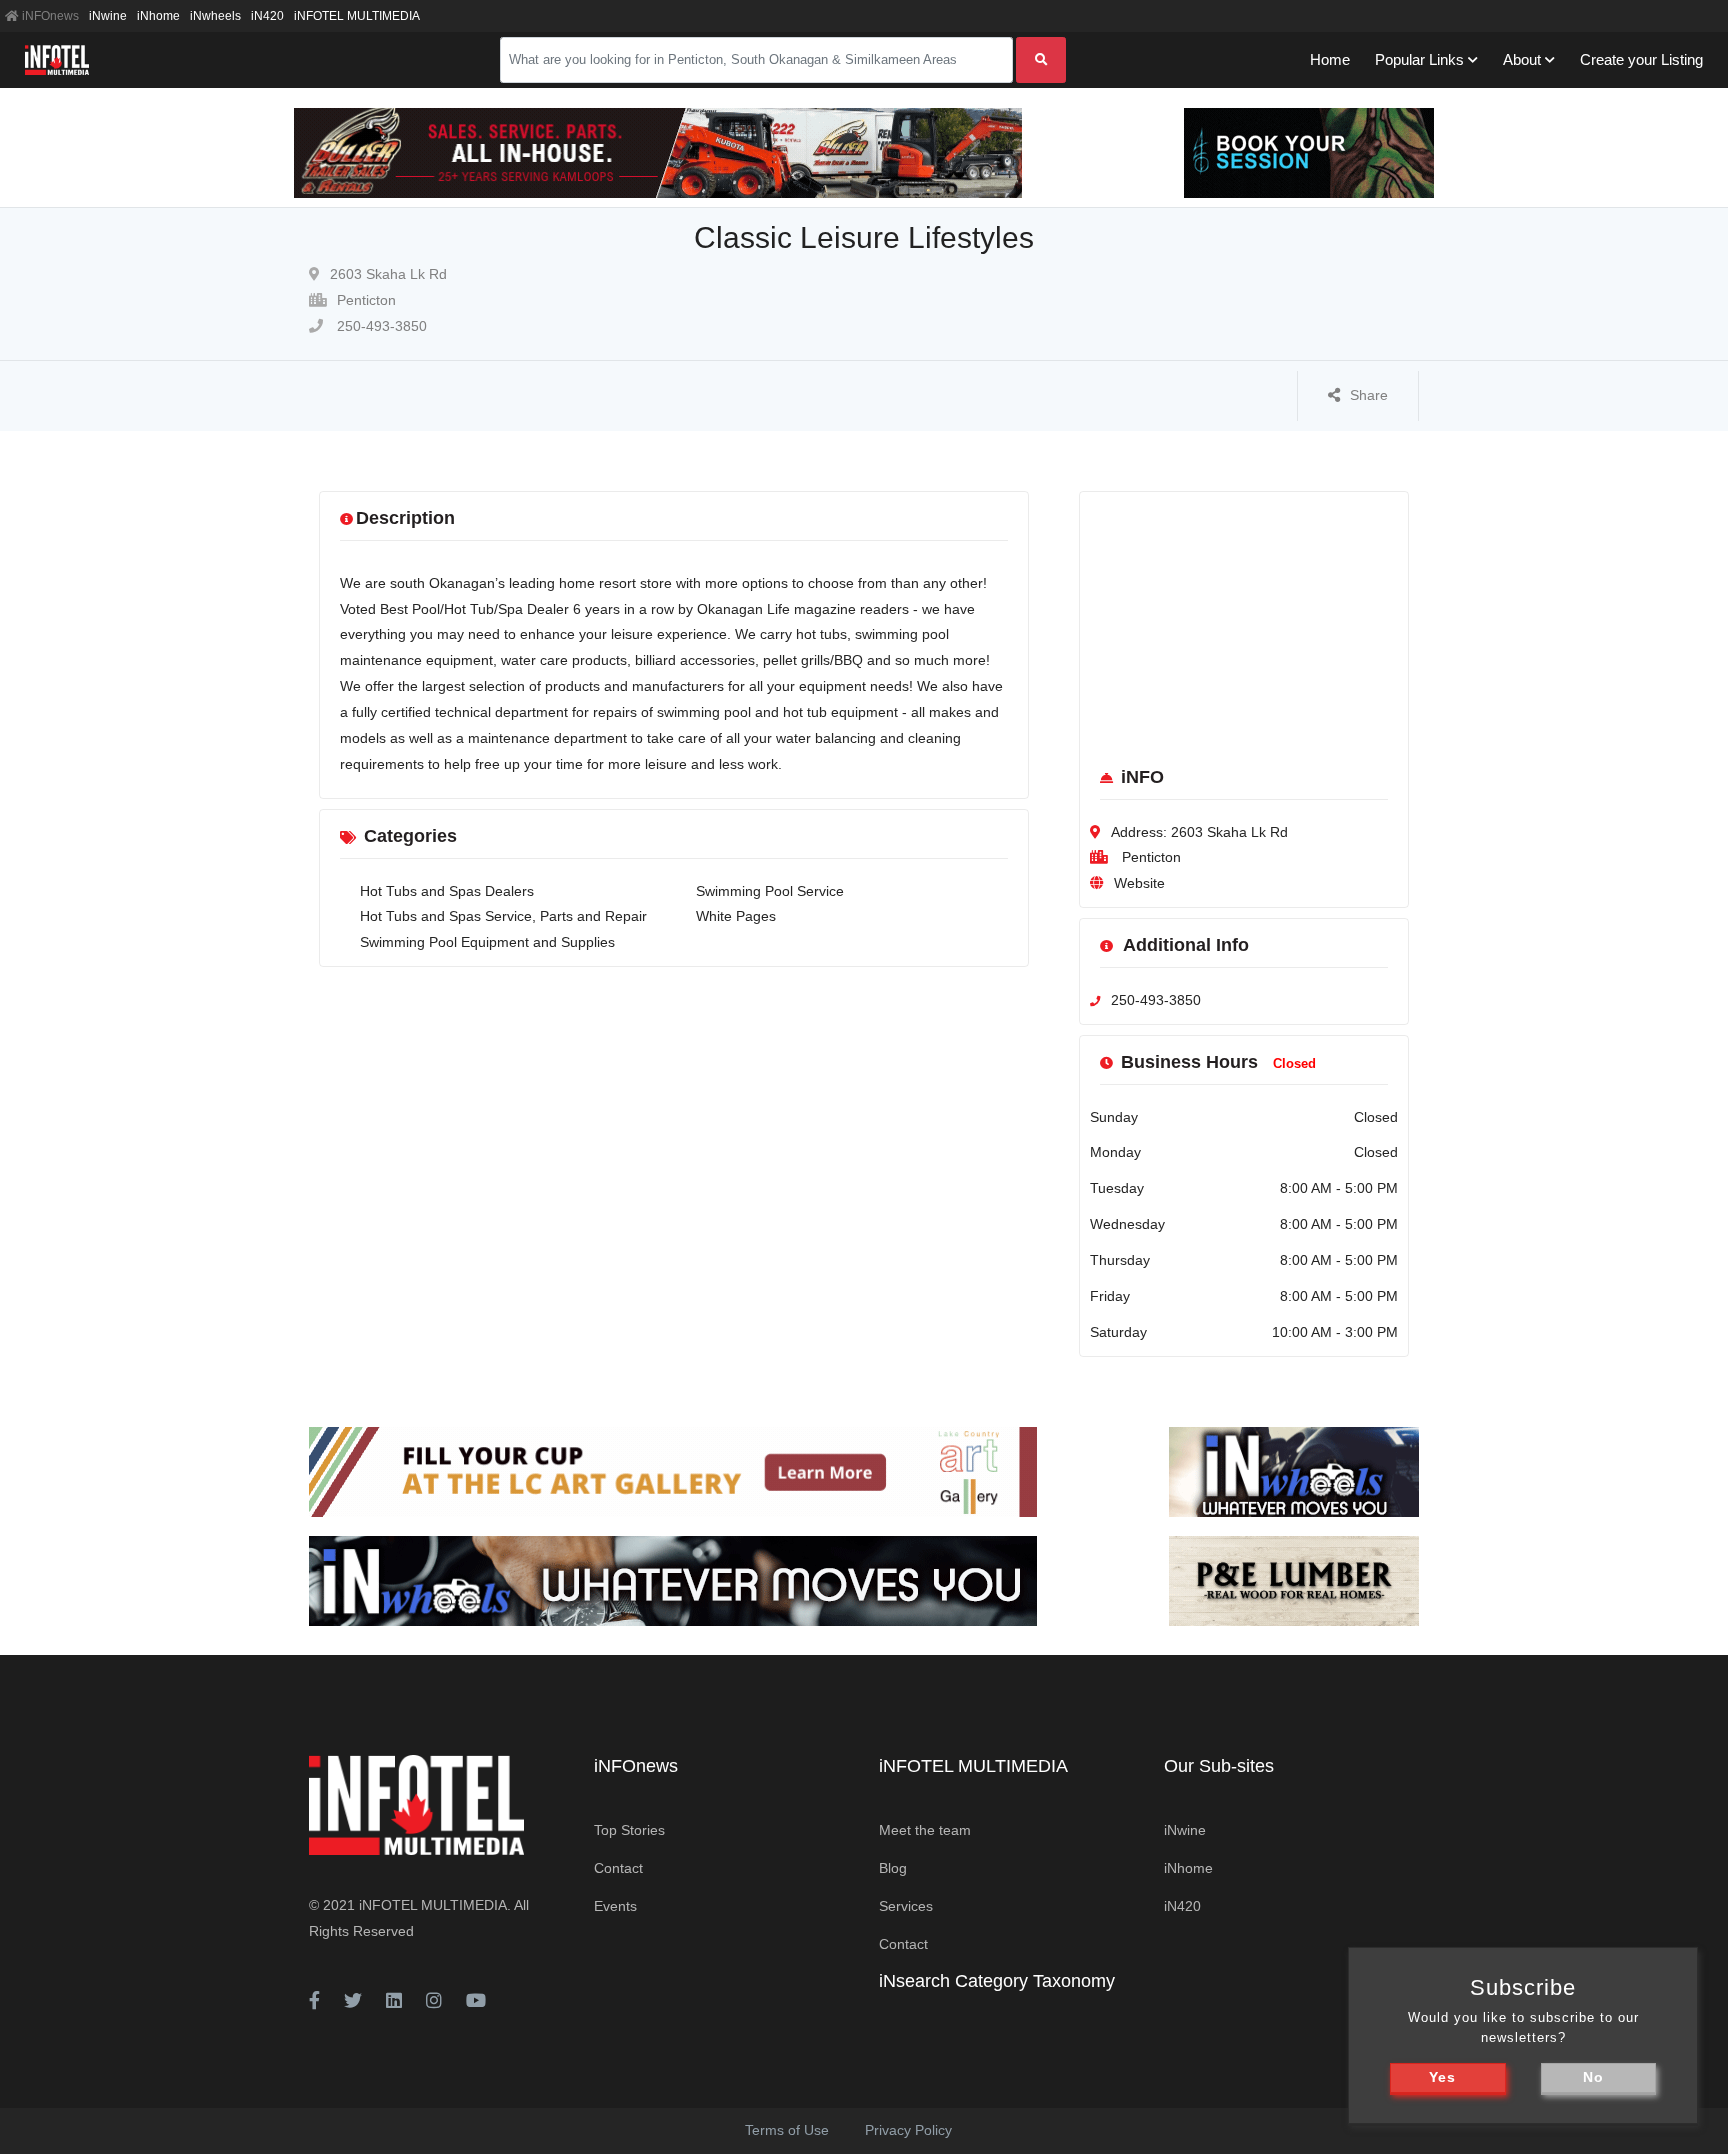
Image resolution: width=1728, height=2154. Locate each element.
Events (615, 1906)
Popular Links (1419, 59)
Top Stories (629, 1830)
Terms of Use (787, 2130)
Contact (618, 1868)
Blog (893, 1868)
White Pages (736, 916)
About (1522, 59)
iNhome (158, 16)
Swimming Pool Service (770, 891)
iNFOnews (49, 16)
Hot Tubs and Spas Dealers (447, 891)
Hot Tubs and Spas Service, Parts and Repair (503, 916)
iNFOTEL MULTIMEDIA (357, 16)
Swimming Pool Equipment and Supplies (487, 942)
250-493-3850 (380, 326)
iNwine (108, 16)
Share (1369, 395)
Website (1139, 883)
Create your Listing (1641, 59)
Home (1330, 59)
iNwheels (215, 16)
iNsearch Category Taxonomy (997, 1981)
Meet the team (925, 1830)
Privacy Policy (908, 2130)
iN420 (267, 16)
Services (906, 1906)
